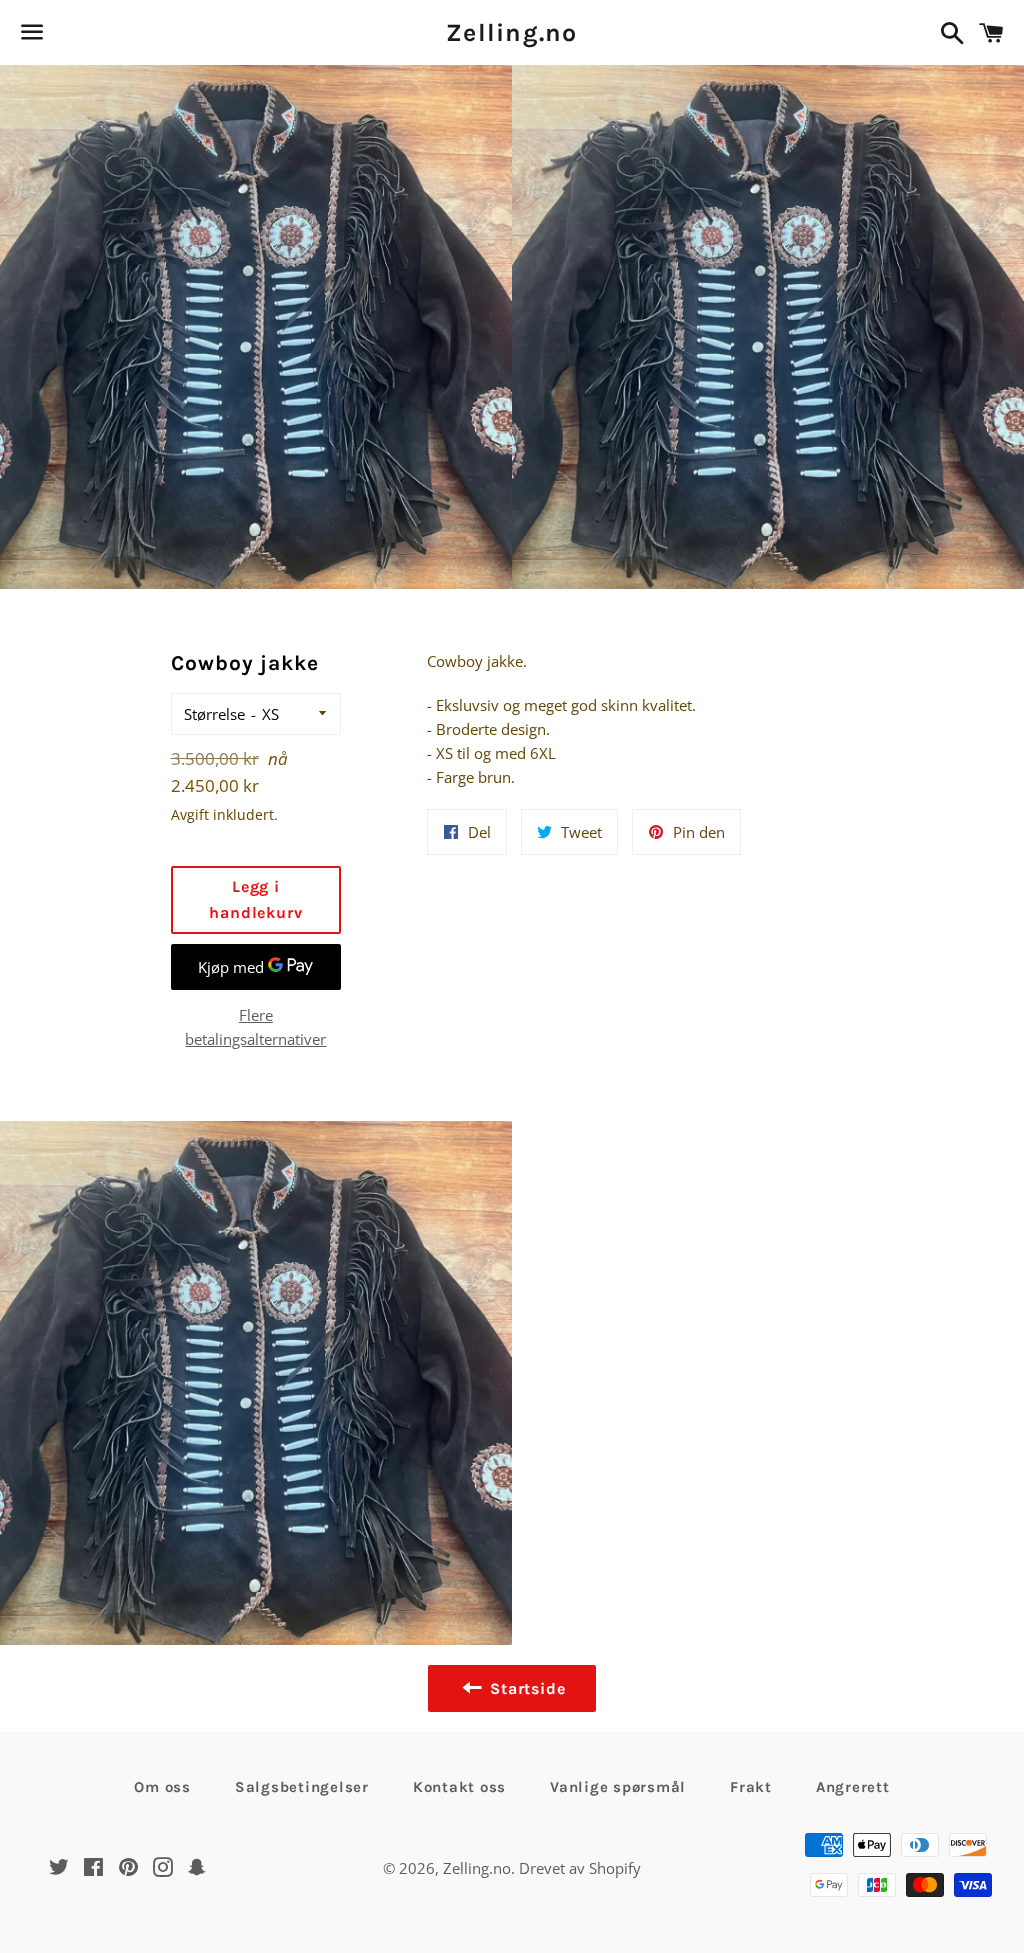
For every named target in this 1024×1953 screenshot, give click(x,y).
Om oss (162, 1787)
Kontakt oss (459, 1787)
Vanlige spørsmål (618, 1787)
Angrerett (853, 1787)
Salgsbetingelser (302, 1787)
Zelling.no (512, 32)
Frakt (751, 1787)
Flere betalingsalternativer (255, 1027)
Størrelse (214, 714)
